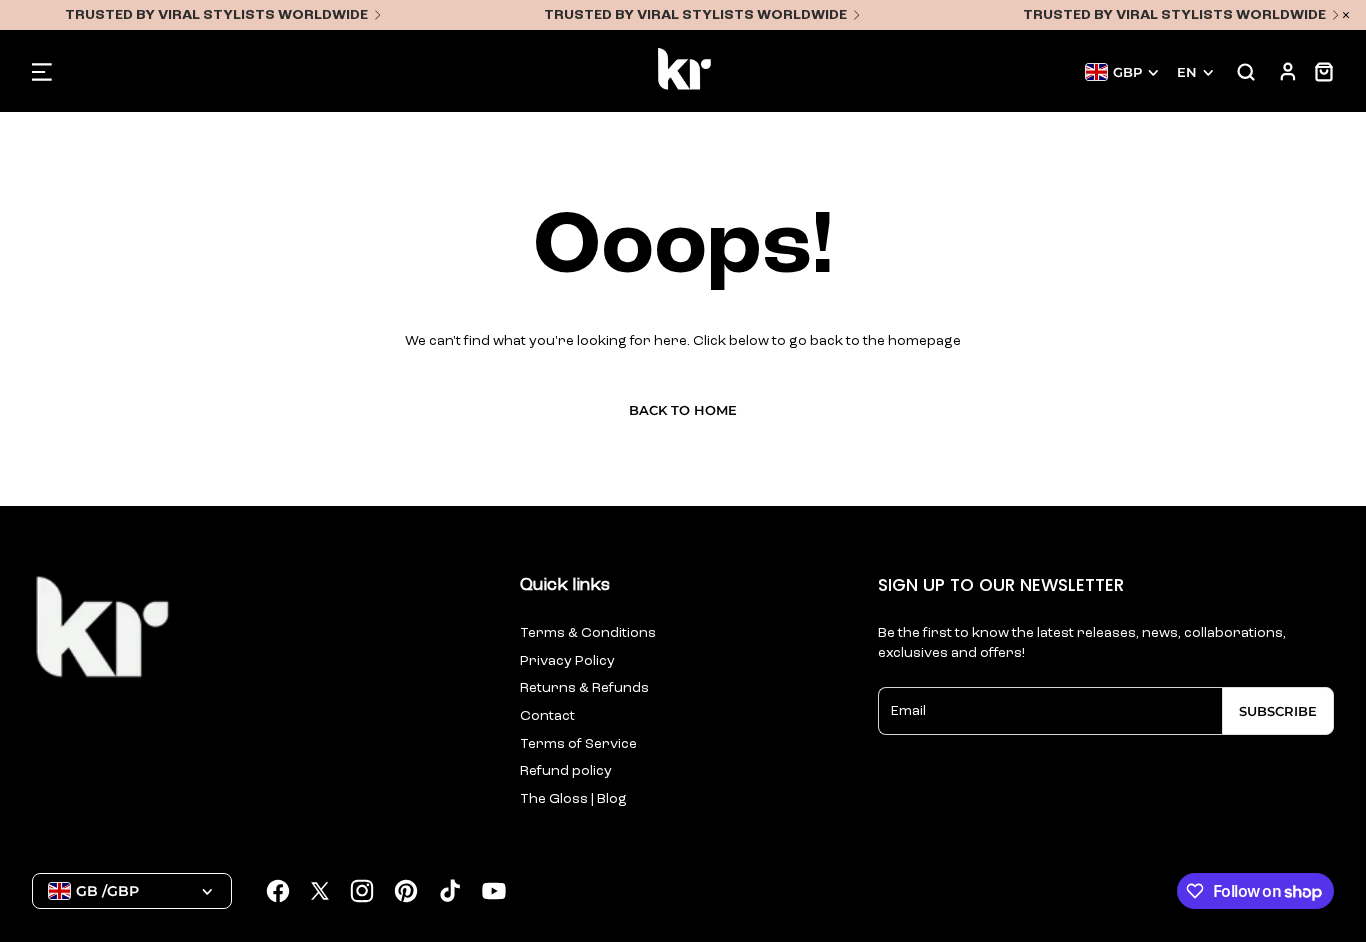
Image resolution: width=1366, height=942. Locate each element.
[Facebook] (278, 891)
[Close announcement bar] (1346, 15)
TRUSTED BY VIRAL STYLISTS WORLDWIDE (216, 15)
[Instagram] (362, 891)
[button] (42, 72)
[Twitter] (320, 891)
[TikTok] (450, 891)
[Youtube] (494, 891)
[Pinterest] (406, 891)
